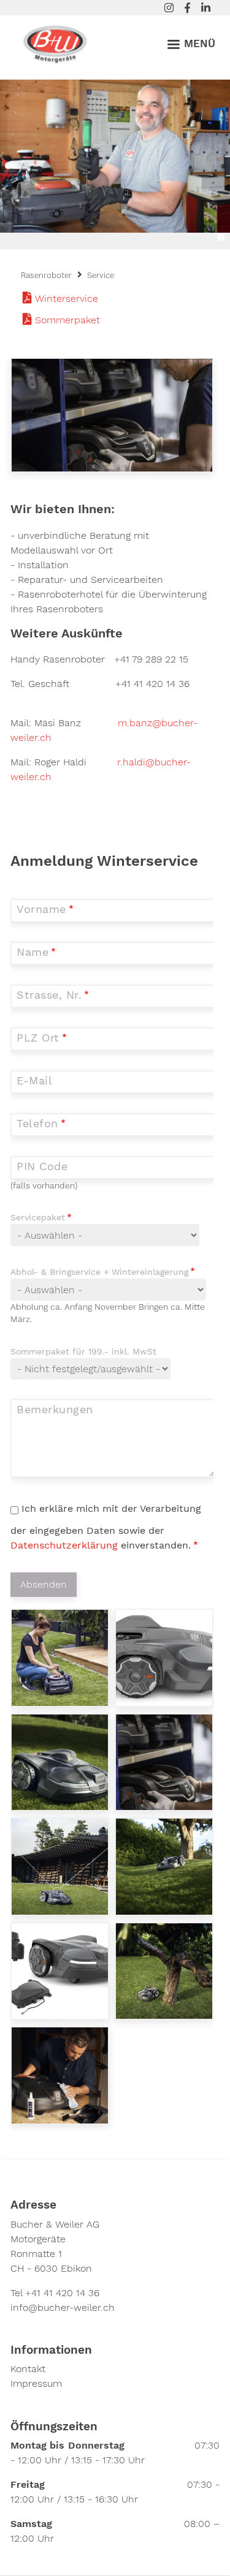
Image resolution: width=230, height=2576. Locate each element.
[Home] (56, 42)
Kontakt (28, 2369)
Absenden (44, 1584)
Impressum (36, 2383)
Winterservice (67, 299)
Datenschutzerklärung (66, 1545)
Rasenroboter (46, 275)
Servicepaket (38, 1217)
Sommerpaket (67, 320)
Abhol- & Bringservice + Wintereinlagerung (99, 1272)
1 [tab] (221, 237)
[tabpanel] (115, 156)
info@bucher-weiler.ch (63, 2308)
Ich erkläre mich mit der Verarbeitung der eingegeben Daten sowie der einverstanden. (106, 1527)
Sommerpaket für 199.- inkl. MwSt (83, 1351)
